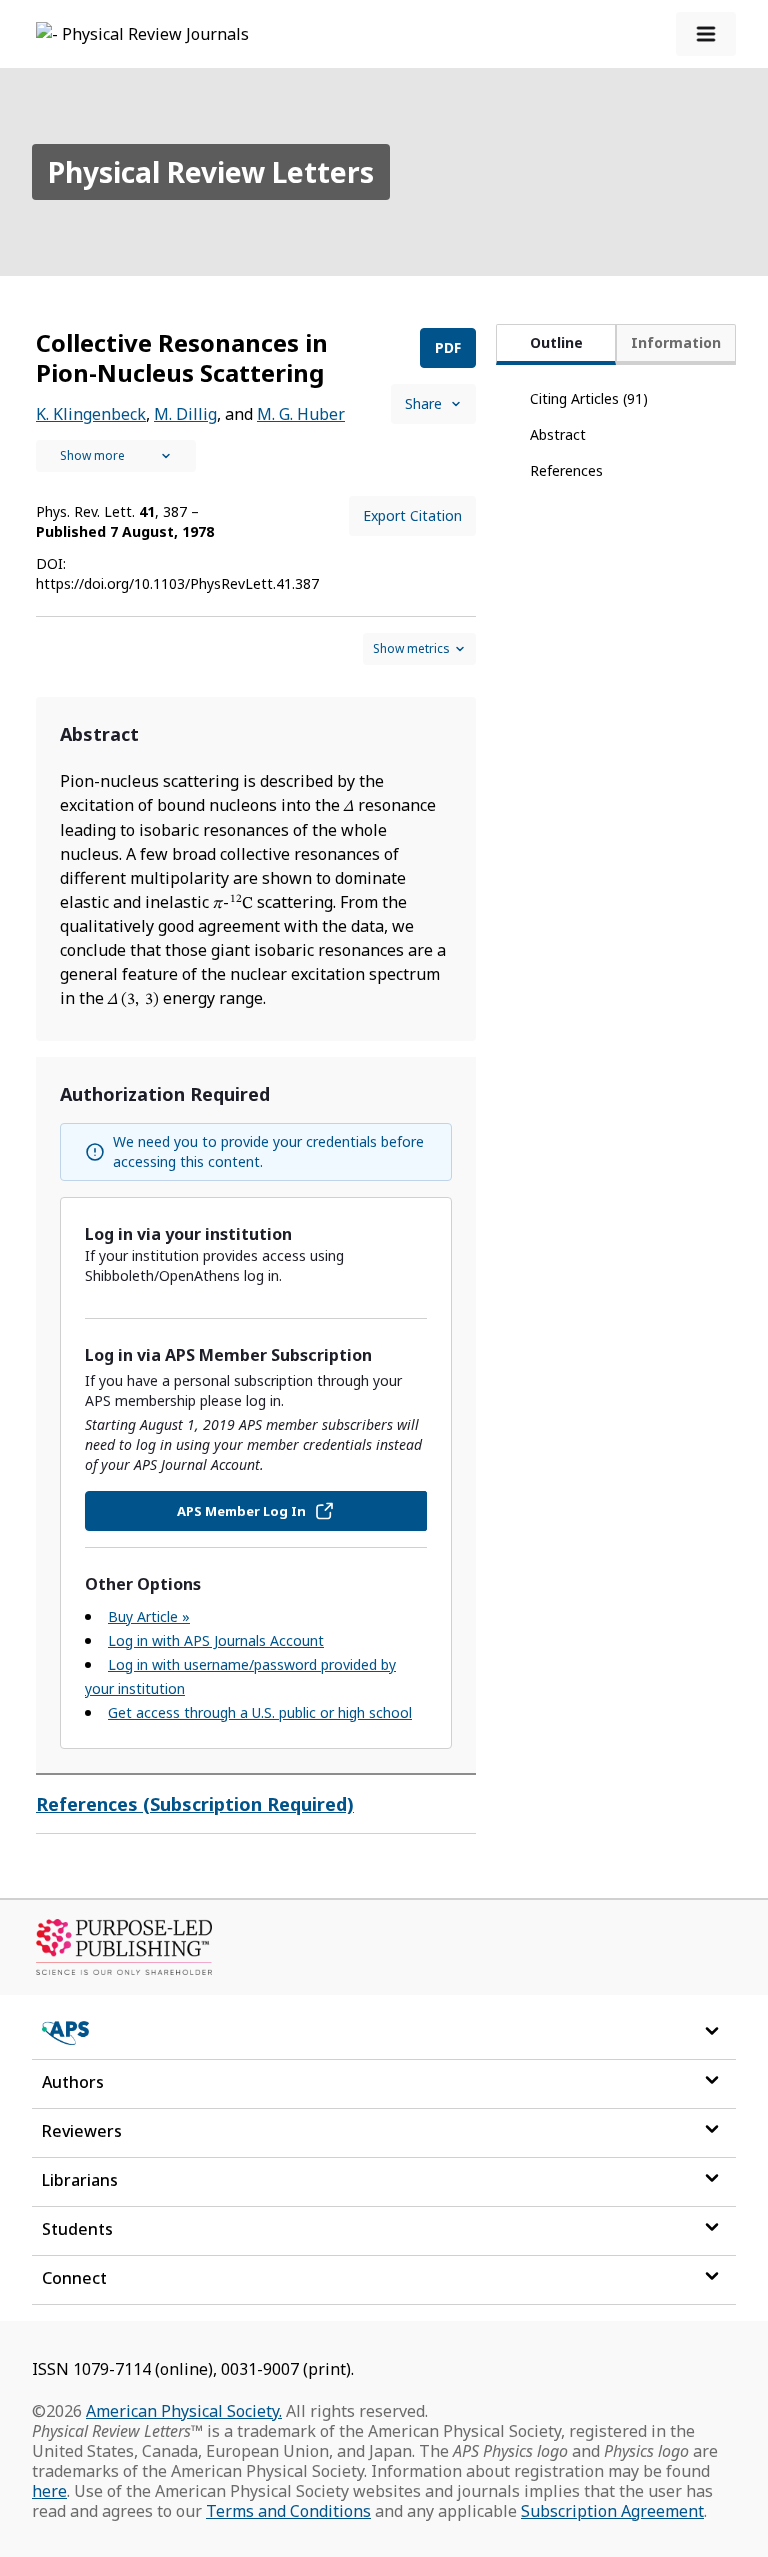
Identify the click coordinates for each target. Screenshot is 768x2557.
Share (423, 403)
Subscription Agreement (612, 2511)
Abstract (558, 434)
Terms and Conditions (288, 2511)
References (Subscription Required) (195, 1804)
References (566, 470)
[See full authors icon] (116, 456)
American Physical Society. (184, 2411)
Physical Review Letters (211, 172)
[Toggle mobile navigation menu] (706, 34)
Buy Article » (149, 1616)
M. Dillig (185, 414)
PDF (448, 347)
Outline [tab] (556, 342)
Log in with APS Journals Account (216, 1640)
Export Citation (412, 515)
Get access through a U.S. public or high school (260, 1712)
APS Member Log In (241, 1511)
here (49, 2491)
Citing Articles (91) (589, 398)
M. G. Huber (301, 414)
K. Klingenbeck (91, 414)
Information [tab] (676, 342)
